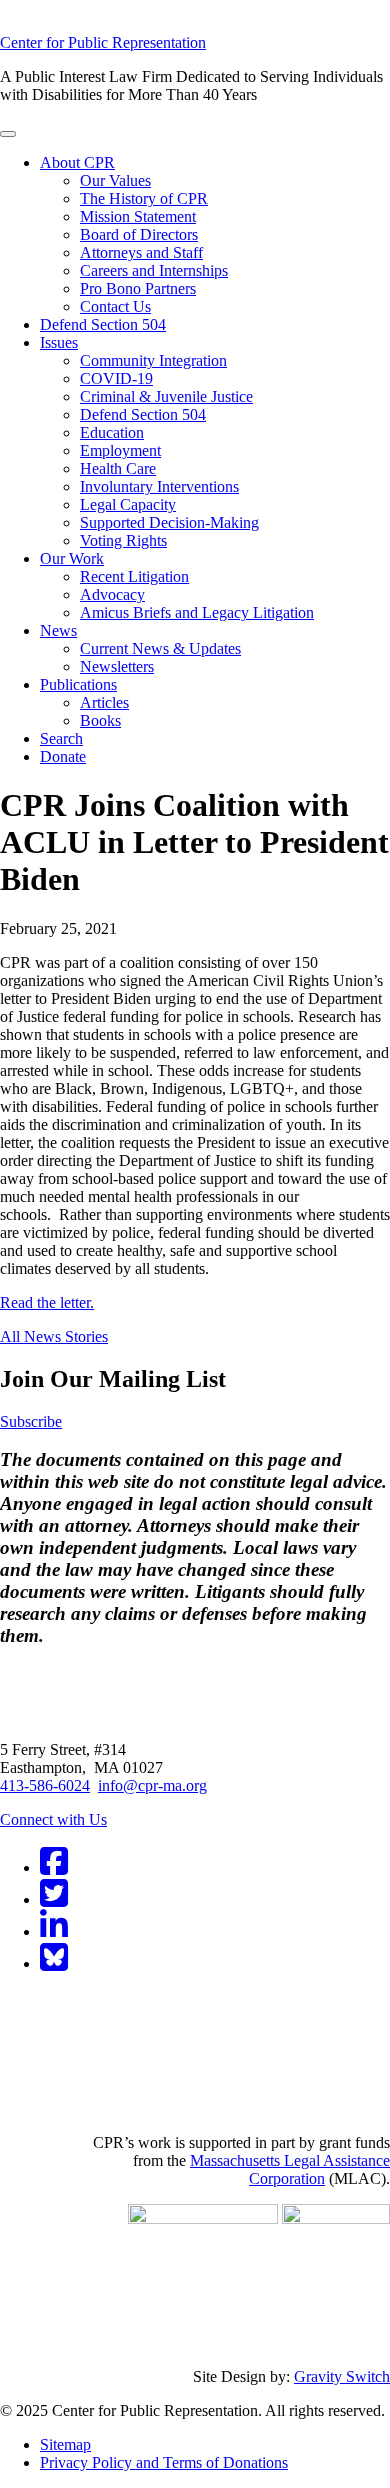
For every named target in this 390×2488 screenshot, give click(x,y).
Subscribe (31, 1421)
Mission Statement (138, 216)
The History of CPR (144, 198)
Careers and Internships (154, 270)
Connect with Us (53, 1819)
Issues (59, 342)
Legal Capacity (128, 504)
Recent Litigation (134, 576)
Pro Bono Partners (138, 288)
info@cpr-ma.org (152, 1785)
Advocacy (112, 594)
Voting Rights (123, 540)
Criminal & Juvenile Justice (166, 396)
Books (100, 720)
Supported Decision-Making (169, 522)
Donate (63, 756)
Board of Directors (139, 234)
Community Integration (153, 360)
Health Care (118, 468)
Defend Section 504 (103, 324)
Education (112, 432)
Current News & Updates (160, 648)
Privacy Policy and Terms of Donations (164, 2462)
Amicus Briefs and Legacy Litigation (197, 612)
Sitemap (65, 2444)
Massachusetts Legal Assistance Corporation (290, 2169)
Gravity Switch (342, 2376)
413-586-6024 (45, 1785)
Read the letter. (47, 1302)
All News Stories (54, 1336)
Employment (120, 450)
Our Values (115, 180)
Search (61, 738)
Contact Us (115, 306)
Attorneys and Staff (141, 252)
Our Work (72, 558)
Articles (104, 702)
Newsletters (117, 666)
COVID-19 (116, 378)
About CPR (77, 162)
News (58, 630)
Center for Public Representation (103, 42)
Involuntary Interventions (159, 486)
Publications (78, 684)
